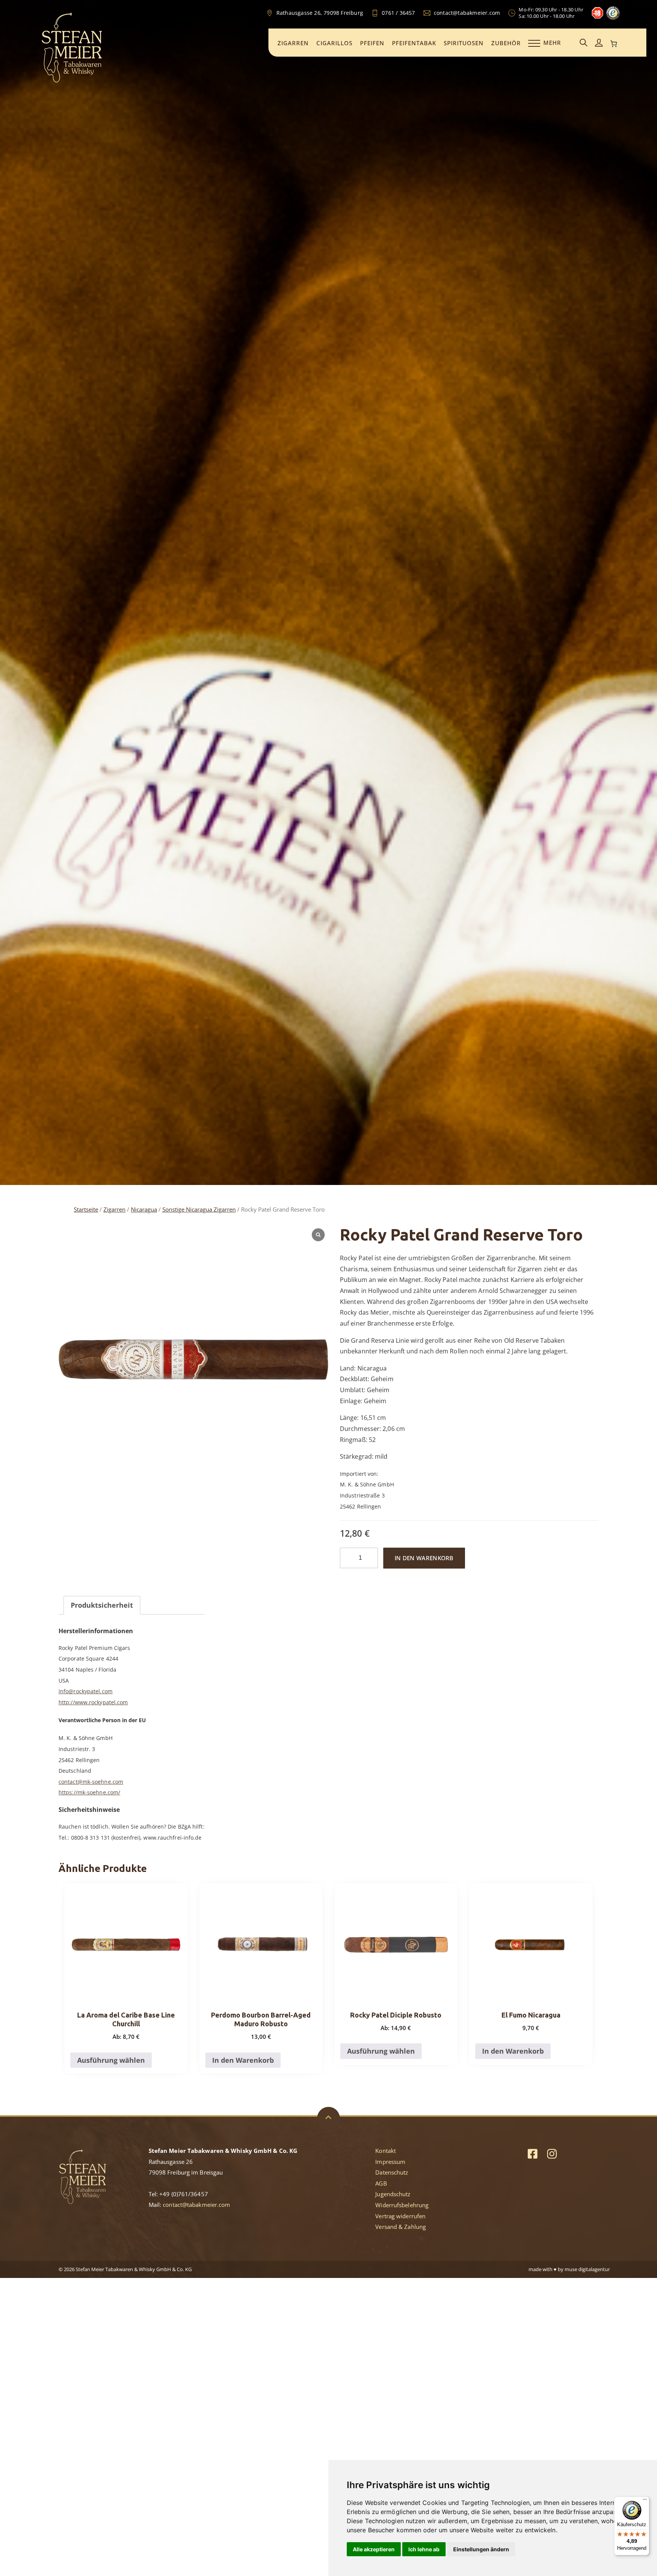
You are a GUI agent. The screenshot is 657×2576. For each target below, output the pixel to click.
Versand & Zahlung (401, 2227)
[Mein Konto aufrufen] (599, 43)
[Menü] (645, 2501)
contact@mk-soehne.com (91, 1782)
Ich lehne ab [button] (424, 2549)
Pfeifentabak (414, 43)
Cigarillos (334, 43)
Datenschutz (392, 2172)
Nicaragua (144, 1209)
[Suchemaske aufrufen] (584, 43)
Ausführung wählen (111, 2060)
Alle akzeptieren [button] (374, 2549)
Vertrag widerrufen (400, 2216)
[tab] (102, 1605)
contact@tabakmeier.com (196, 2205)
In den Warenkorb (424, 1558)
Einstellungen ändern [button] (481, 2549)
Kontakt (386, 2151)
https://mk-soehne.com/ (89, 1792)
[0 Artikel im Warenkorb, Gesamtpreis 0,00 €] (614, 44)
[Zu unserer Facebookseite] (532, 2153)
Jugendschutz (393, 2194)
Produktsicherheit (102, 1605)
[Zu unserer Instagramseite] (552, 2153)
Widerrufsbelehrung (402, 2205)
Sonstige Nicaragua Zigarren (199, 1209)
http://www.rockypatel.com (93, 1702)
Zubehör (506, 43)
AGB (381, 2183)
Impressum (390, 2162)
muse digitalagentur (587, 2269)
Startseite (86, 1209)
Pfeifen (372, 43)
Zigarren (293, 43)
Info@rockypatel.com (86, 1691)
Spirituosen (464, 43)
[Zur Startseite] (72, 81)
